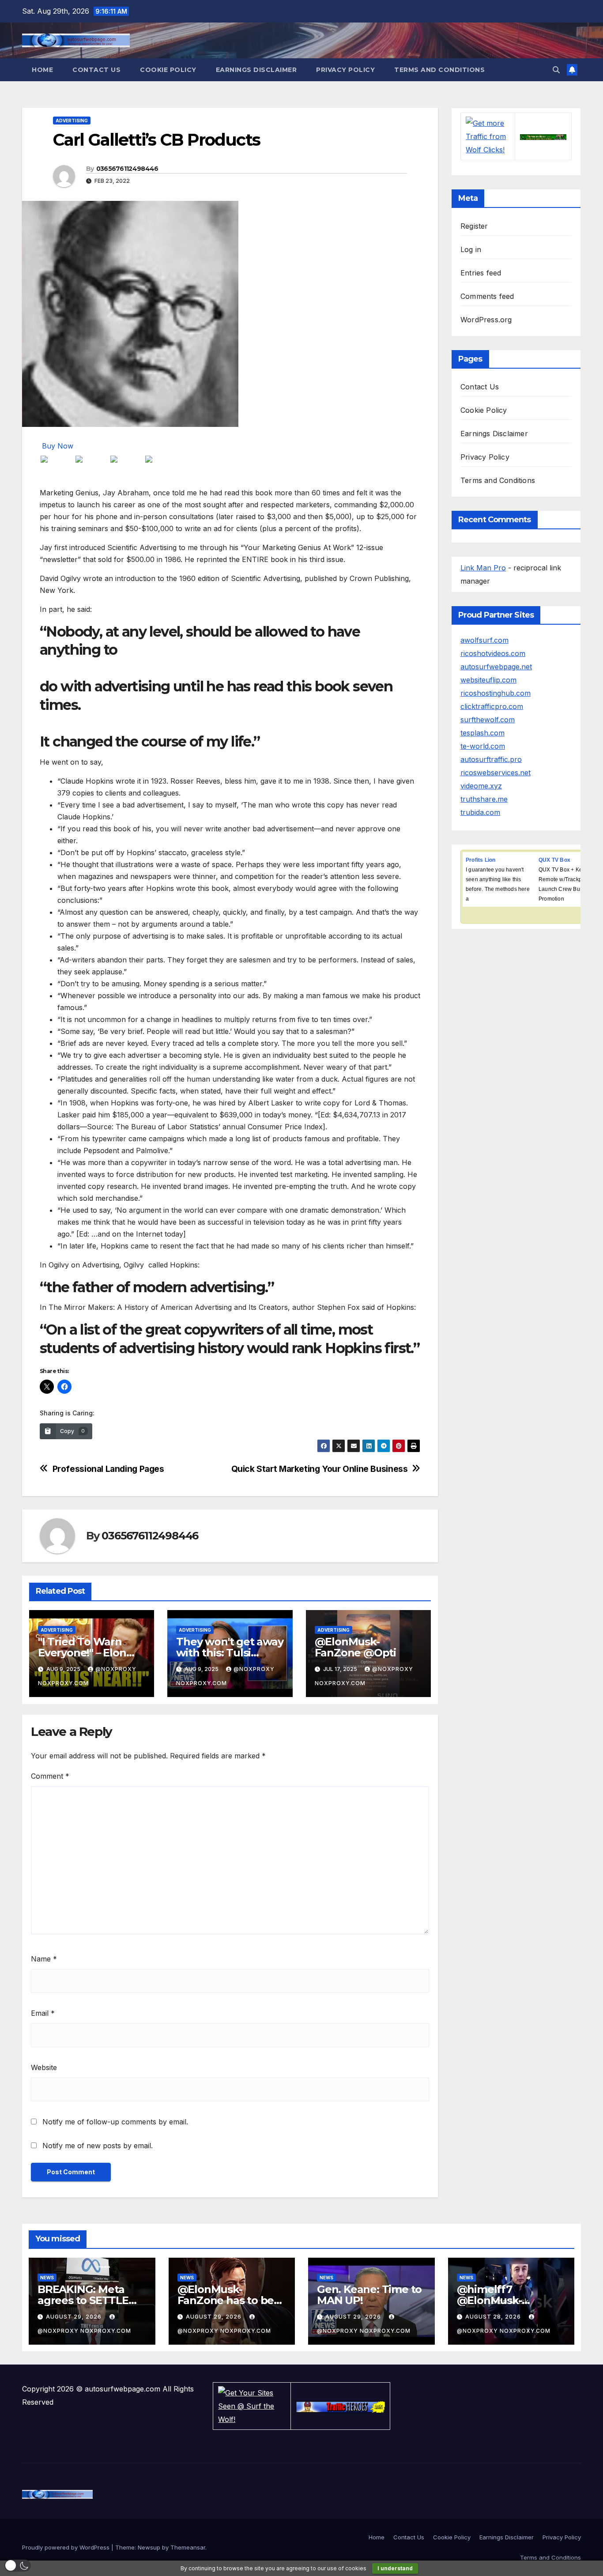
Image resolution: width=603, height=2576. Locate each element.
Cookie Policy (168, 70)
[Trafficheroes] (340, 2406)
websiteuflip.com (488, 680)
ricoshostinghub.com (496, 693)
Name (44, 1959)
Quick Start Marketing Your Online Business (320, 1469)
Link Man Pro (483, 568)
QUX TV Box (554, 860)
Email (43, 2013)
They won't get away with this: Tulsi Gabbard (230, 1653)
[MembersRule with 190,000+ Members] (543, 136)
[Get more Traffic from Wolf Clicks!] (488, 136)
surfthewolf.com (488, 720)
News (47, 2278)
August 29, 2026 (75, 2317)
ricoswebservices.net (496, 773)
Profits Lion (481, 860)
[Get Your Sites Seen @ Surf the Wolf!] (252, 2406)
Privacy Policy (345, 70)
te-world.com (483, 746)
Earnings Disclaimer (256, 70)
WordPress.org (486, 320)
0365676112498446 (127, 169)
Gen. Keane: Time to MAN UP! (369, 2295)
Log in (471, 249)
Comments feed (487, 296)
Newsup (149, 2547)
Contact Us (96, 70)
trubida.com (480, 812)
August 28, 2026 (494, 2317)
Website (44, 2067)
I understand (395, 2568)
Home (42, 70)
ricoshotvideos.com (493, 653)
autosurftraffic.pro (491, 759)
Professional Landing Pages (108, 1469)
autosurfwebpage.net (496, 667)
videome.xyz (481, 786)
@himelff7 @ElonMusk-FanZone (489, 2300)
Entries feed (481, 273)
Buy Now (58, 446)
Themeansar (188, 2547)
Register (474, 226)
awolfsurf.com (484, 640)
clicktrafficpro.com (492, 706)
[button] (556, 70)
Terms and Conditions (439, 70)
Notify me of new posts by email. (98, 2146)
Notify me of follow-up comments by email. (115, 2122)
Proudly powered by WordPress (67, 2547)
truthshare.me (484, 799)
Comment (50, 1776)
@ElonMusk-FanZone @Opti (355, 1647)
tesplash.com (482, 733)
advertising (72, 121)
